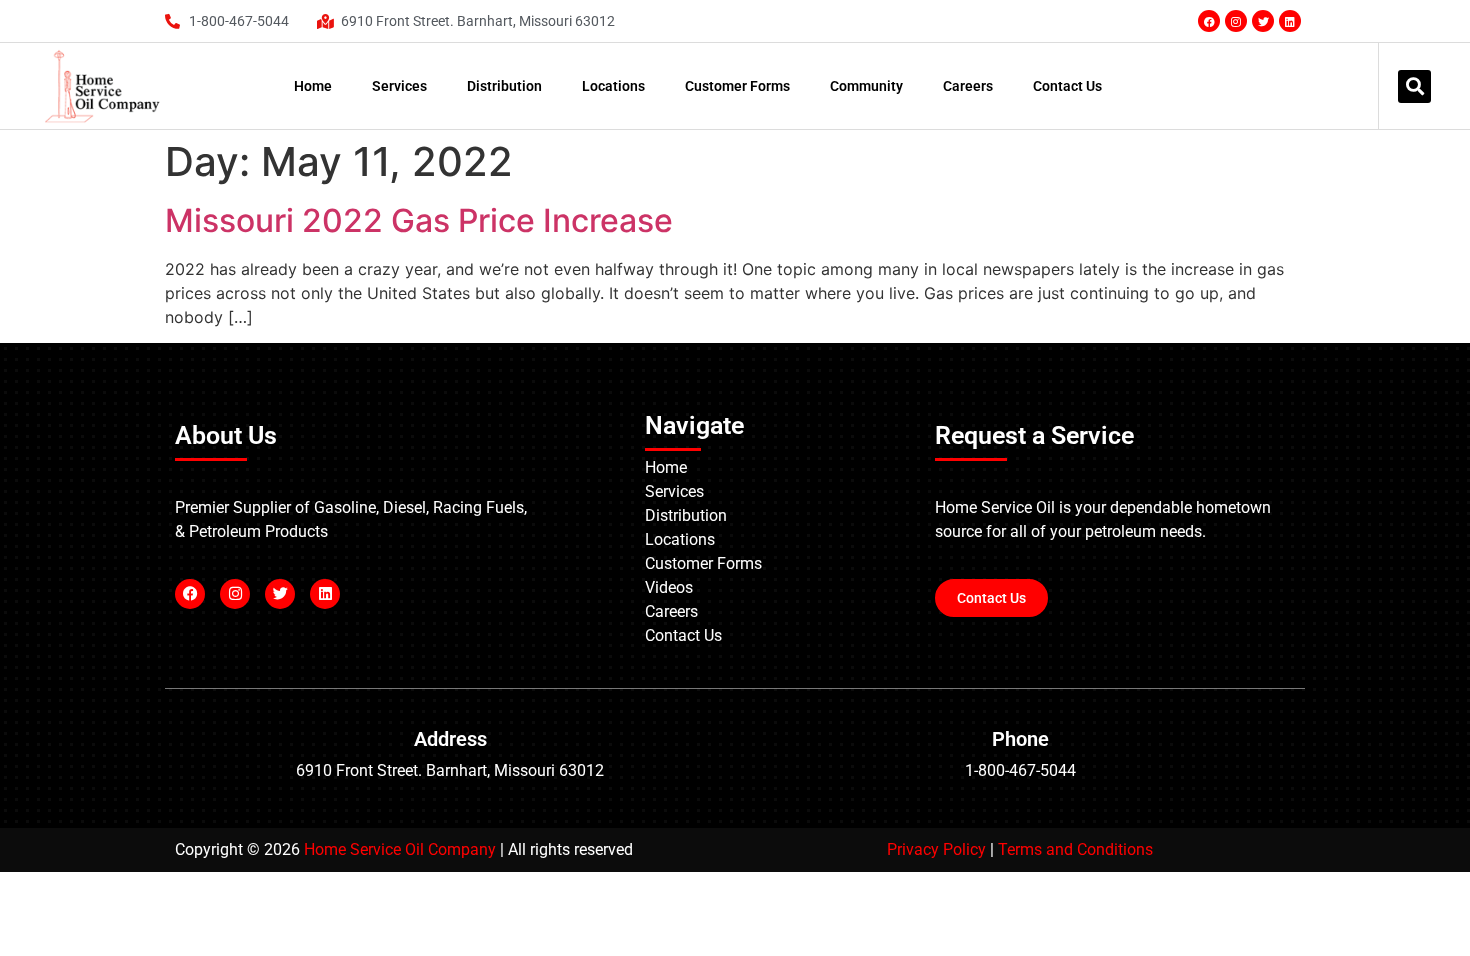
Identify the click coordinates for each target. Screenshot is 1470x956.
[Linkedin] (1290, 21)
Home (313, 86)
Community (866, 86)
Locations (613, 86)
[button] (1414, 86)
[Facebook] (1209, 21)
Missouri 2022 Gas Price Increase (419, 220)
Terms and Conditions (1075, 849)
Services (399, 86)
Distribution (504, 86)
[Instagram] (1236, 21)
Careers (968, 86)
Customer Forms (737, 86)
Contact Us (1067, 86)
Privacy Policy (936, 849)
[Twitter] (1263, 21)
